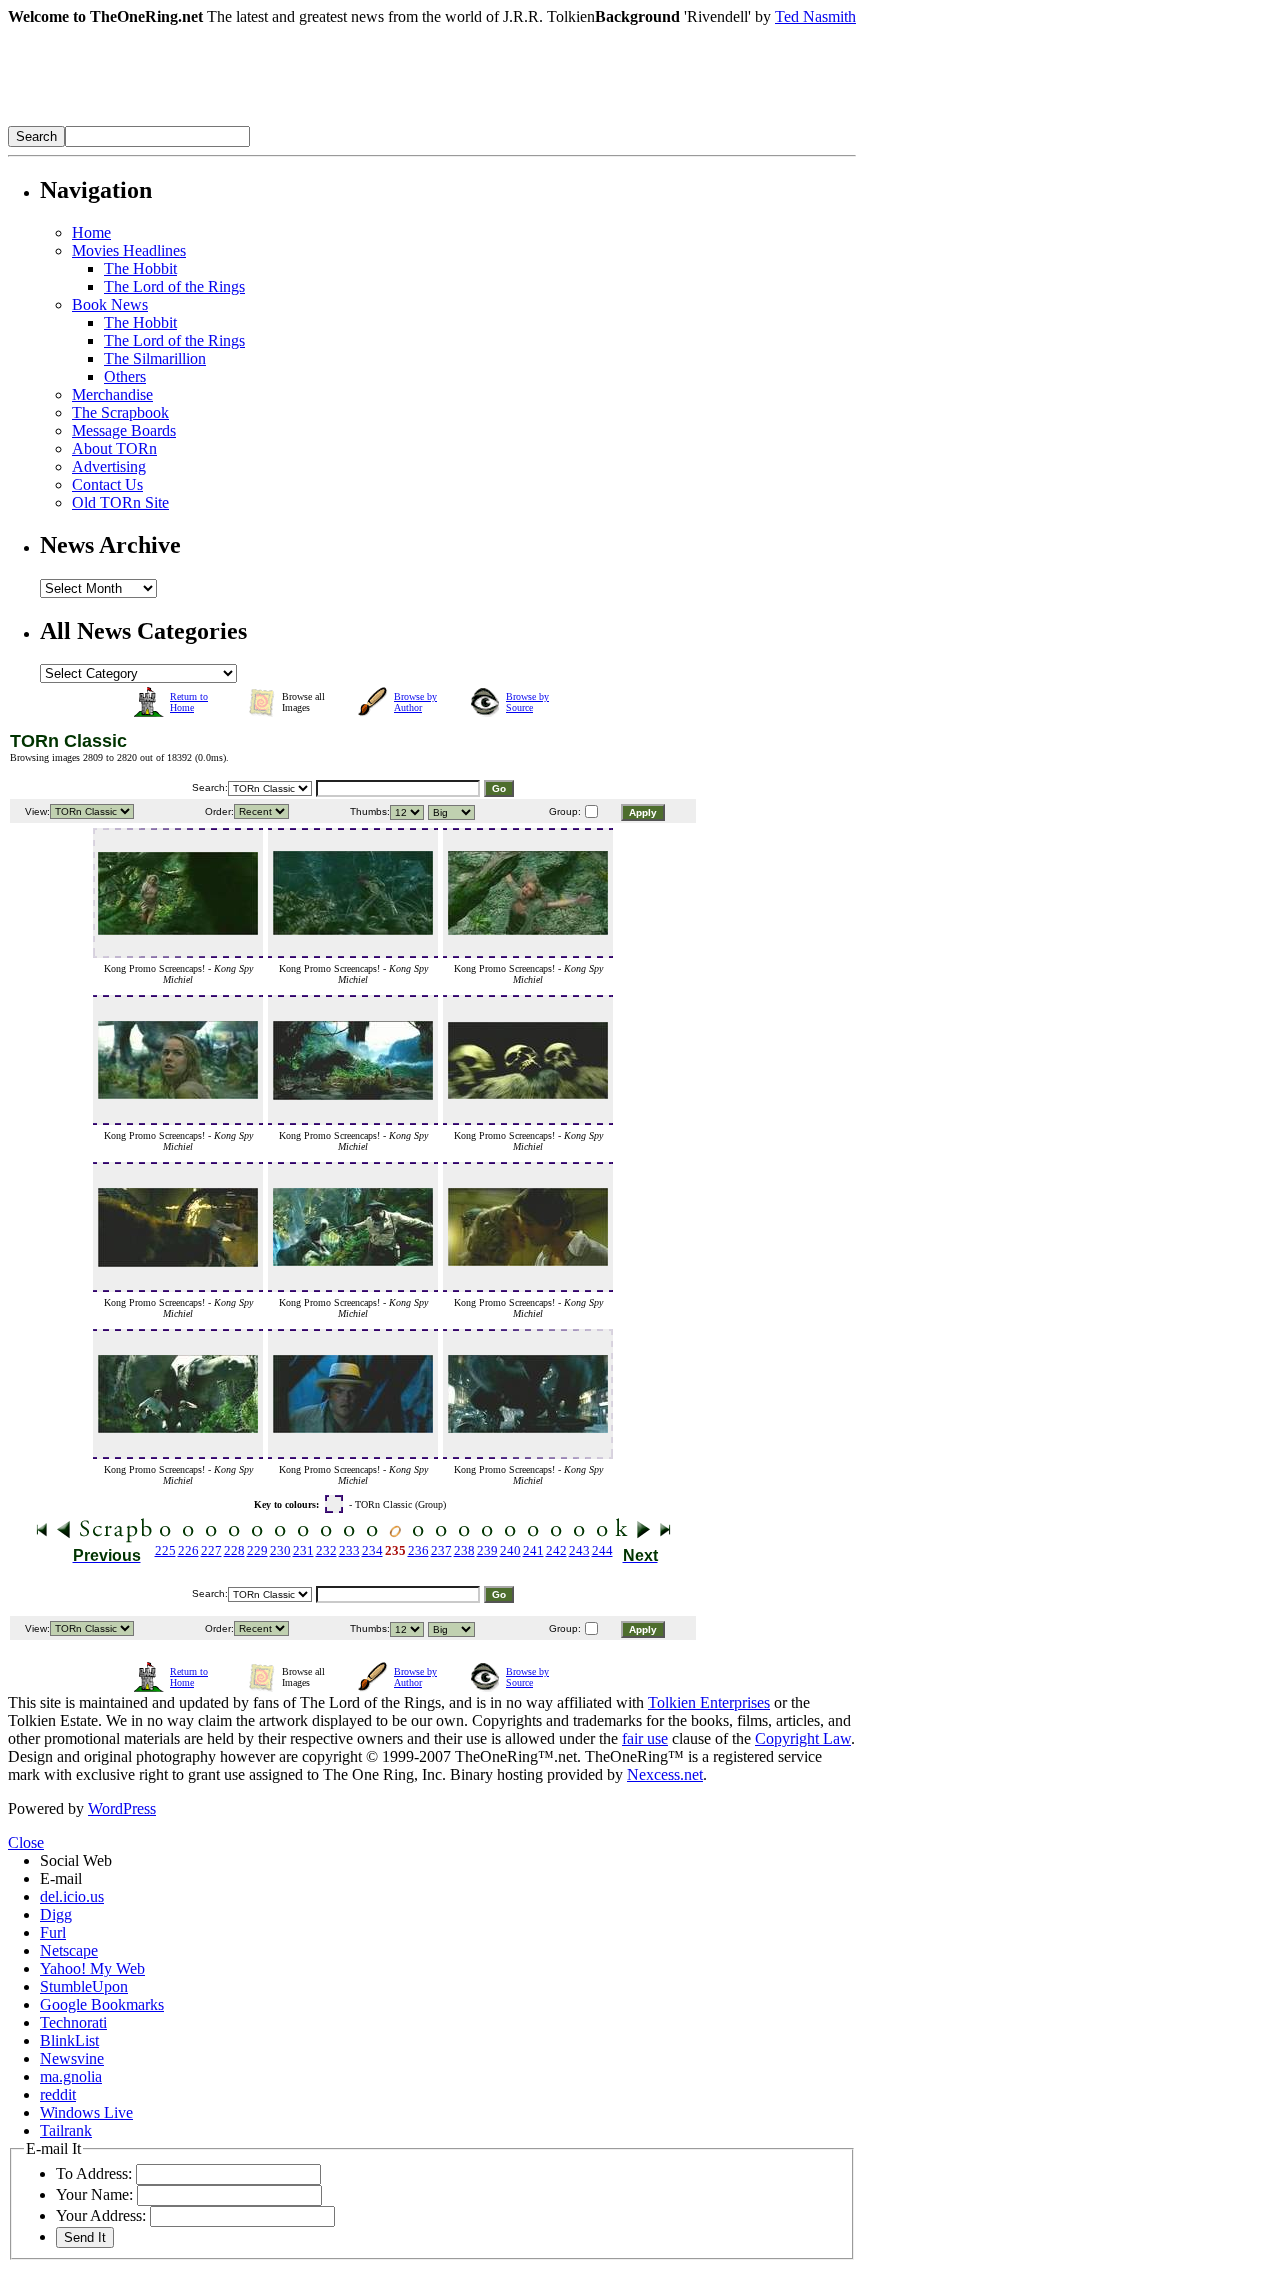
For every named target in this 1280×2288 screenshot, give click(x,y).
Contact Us (107, 484)
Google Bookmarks (102, 2004)
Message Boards (124, 430)
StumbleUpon (84, 1986)
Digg (56, 1914)
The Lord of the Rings (174, 286)
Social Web (76, 1860)
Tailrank (66, 2130)
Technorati (73, 2022)
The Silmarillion (155, 358)
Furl (53, 1932)
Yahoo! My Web (92, 1968)
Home (91, 232)
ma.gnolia (71, 2076)
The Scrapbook (120, 412)
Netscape (69, 1950)
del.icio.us (72, 1896)
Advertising (109, 466)
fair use (645, 1738)
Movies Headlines (129, 250)
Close (26, 1842)
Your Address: (101, 2215)
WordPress (122, 1808)
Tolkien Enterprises (709, 1702)
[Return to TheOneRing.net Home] (308, 120)
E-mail (61, 1878)
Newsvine (72, 2058)
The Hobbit (140, 268)
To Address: (94, 2173)
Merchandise (112, 394)
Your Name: (94, 2194)
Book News (110, 304)
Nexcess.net (665, 1774)
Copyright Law (803, 1738)
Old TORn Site (120, 502)
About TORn (114, 448)
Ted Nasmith (815, 16)
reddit (58, 2094)
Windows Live (86, 2112)
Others (125, 376)
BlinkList (69, 2040)
